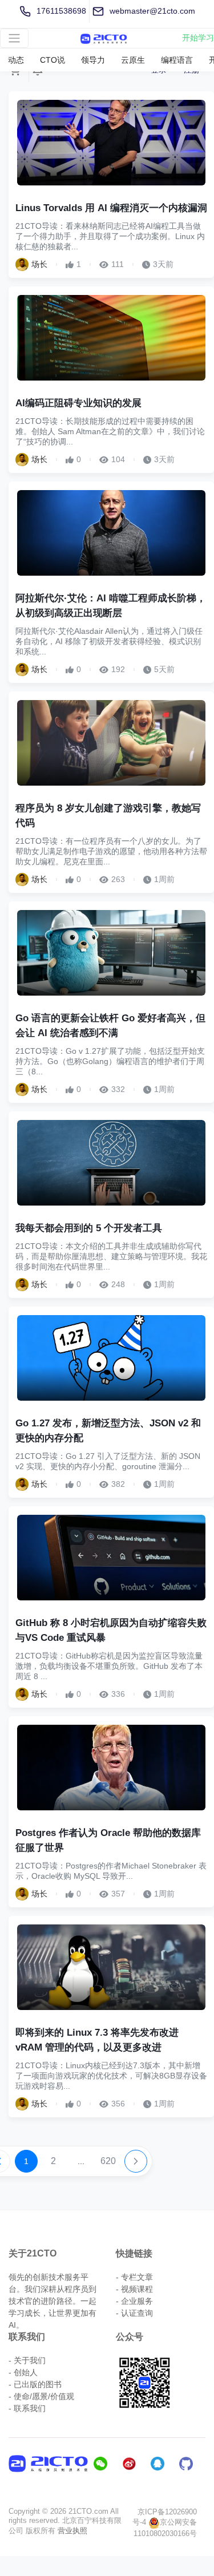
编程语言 (177, 60)
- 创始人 (23, 2372)
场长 (39, 264)
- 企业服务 (134, 2301)
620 (108, 2161)
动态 (16, 60)
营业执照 (72, 2531)
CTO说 (53, 60)
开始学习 (198, 38)
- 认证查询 (134, 2313)
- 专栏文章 (134, 2277)
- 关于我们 (27, 2360)
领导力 (93, 60)
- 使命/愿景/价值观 (41, 2396)
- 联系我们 (27, 2408)
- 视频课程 (134, 2289)
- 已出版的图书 (35, 2384)
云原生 (133, 60)
